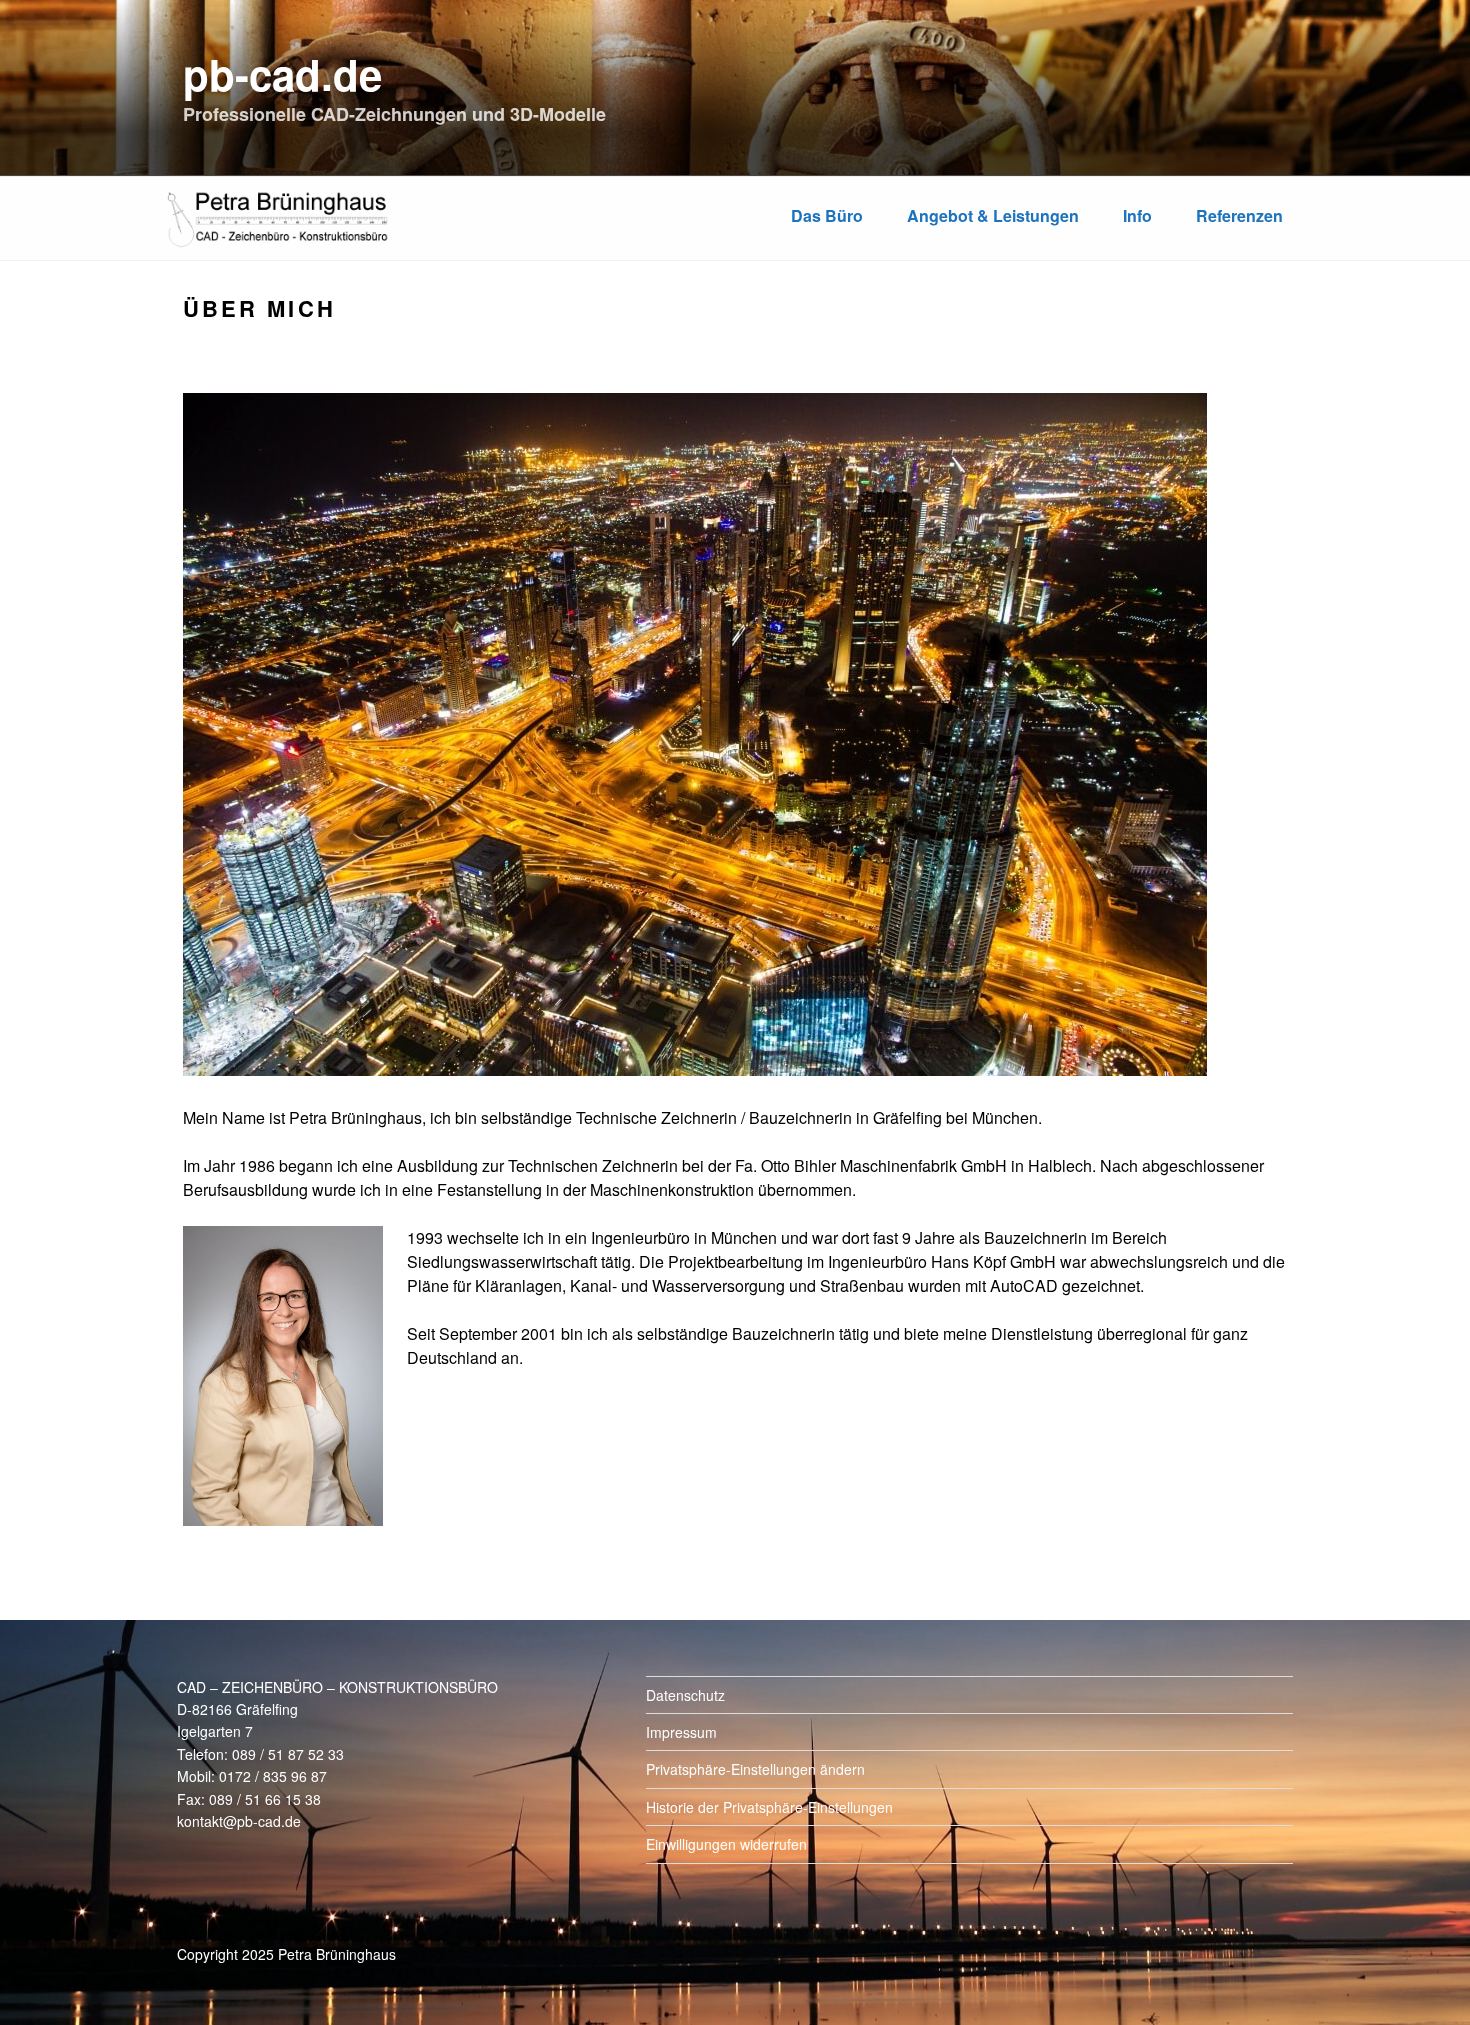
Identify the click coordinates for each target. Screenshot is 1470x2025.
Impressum (681, 1732)
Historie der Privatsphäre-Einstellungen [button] (769, 1807)
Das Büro (827, 215)
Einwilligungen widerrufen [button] (726, 1844)
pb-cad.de (282, 74)
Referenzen (1239, 215)
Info (1137, 215)
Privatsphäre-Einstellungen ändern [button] (755, 1769)
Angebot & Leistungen (993, 215)
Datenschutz (685, 1695)
